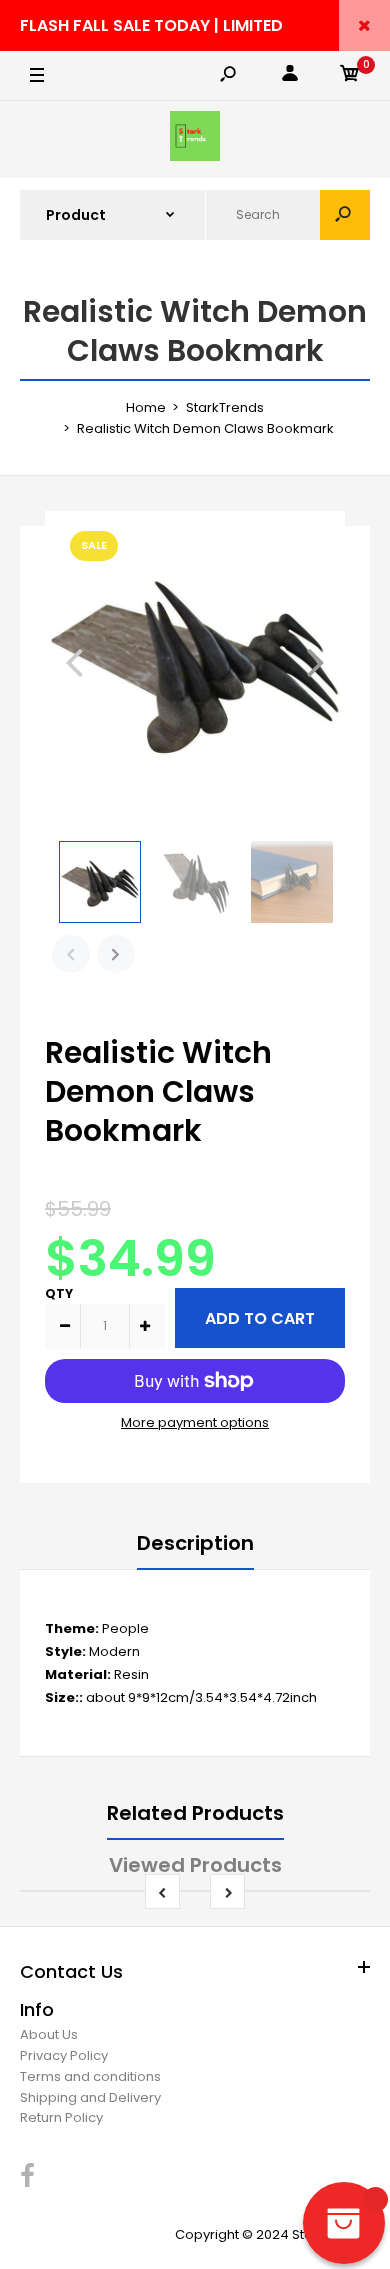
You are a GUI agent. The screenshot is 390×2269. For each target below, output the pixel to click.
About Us (49, 2034)
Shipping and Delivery (90, 2097)
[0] (350, 76)
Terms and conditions (90, 2076)
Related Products (195, 1813)
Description (195, 1543)
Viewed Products (195, 1865)
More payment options (195, 1422)
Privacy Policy (64, 2055)
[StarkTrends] (195, 139)
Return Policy (61, 2117)
